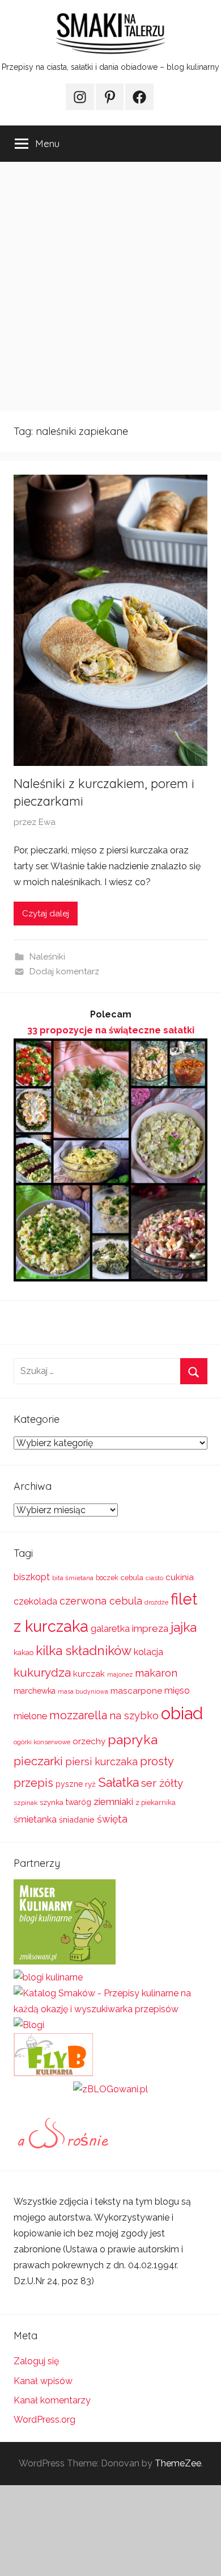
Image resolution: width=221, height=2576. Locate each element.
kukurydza (42, 1672)
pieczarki (38, 1761)
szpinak (25, 1803)
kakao (24, 1653)
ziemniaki (113, 1802)
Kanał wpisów (43, 2381)
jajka (184, 1627)
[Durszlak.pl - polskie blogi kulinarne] (48, 1977)
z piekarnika (156, 1802)
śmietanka (35, 1819)
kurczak (89, 1674)
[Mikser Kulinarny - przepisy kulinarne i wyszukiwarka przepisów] (65, 1961)
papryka (133, 1739)
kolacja (148, 1652)
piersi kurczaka (101, 1762)
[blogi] (29, 2025)
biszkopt (32, 1577)
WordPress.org (44, 2420)
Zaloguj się (36, 2361)
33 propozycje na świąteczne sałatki (111, 1030)
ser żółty (162, 1783)
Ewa (47, 822)
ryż (90, 1784)
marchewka (35, 1691)
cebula (132, 1578)
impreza (150, 1628)
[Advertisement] (110, 286)
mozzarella (78, 1715)
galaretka (110, 1629)
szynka (52, 1802)
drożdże (156, 1602)
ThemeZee (178, 2463)
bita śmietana (73, 1578)
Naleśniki (47, 957)
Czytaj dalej (46, 914)
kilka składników (84, 1651)
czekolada (35, 1601)
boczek (107, 1578)
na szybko (134, 1716)
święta (112, 1819)
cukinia (180, 1577)
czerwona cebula (101, 1601)
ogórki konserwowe (42, 1742)
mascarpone (136, 1691)
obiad (182, 1713)
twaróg (78, 1802)
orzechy (89, 1741)
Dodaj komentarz (64, 971)
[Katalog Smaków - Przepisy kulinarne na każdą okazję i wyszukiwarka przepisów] (110, 2009)
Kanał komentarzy (52, 2400)
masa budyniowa (83, 1691)
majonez (120, 1675)
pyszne (69, 1784)
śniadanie (77, 1819)
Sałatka (118, 1783)
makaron (156, 1673)
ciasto (154, 1578)
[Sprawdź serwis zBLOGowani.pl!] (110, 2089)
